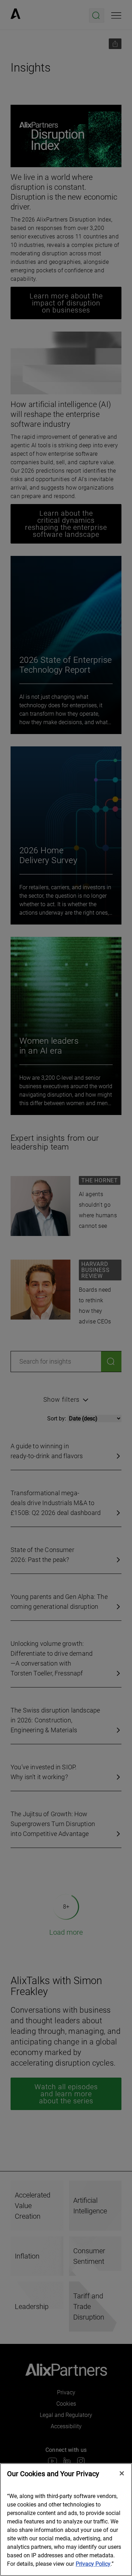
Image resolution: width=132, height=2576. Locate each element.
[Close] (122, 2473)
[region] (66, 2520)
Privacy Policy (93, 2564)
